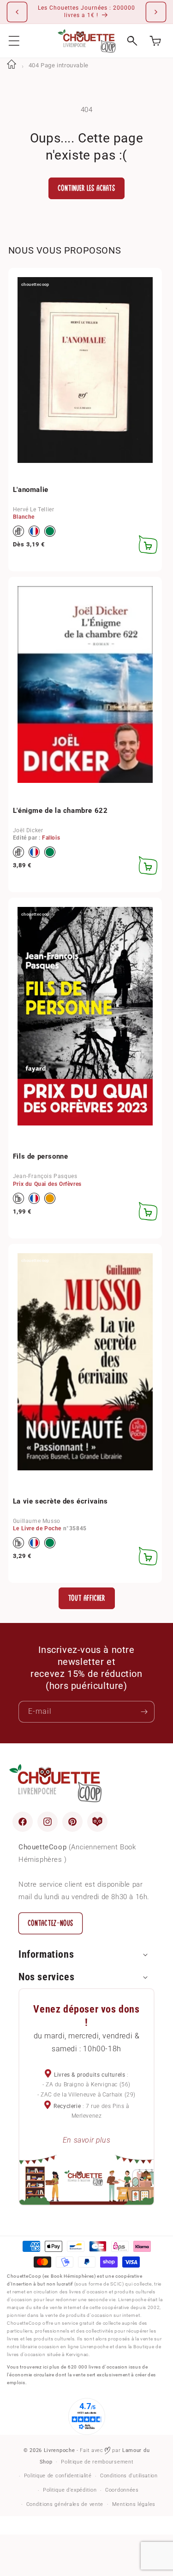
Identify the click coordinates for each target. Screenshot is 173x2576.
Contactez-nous (51, 1923)
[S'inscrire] (144, 1712)
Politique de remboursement (97, 2462)
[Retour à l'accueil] (12, 65)
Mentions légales (134, 2504)
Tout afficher (86, 1598)
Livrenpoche (60, 2450)
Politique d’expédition (70, 2490)
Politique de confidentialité (58, 2476)
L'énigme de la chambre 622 (60, 811)
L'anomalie (31, 490)
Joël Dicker (28, 830)
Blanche (24, 517)
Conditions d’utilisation (129, 2476)
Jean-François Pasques (45, 1176)
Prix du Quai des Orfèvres (47, 1184)
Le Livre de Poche (37, 1528)
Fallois (51, 838)
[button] (14, 41)
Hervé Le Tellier (34, 509)
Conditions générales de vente (65, 2504)
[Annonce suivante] (156, 12)
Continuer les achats (86, 188)
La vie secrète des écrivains (60, 1501)
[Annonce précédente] (17, 12)
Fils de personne (41, 1156)
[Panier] (155, 41)
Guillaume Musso (37, 1521)
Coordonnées (122, 2490)
